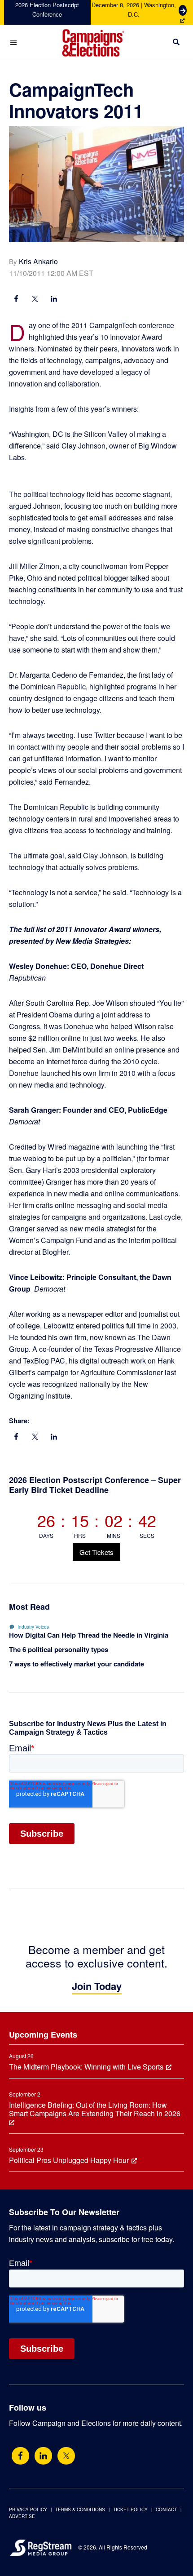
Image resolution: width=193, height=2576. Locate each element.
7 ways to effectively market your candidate (77, 1664)
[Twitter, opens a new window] (66, 2456)
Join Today (97, 1986)
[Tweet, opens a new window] (35, 300)
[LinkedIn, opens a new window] (54, 300)
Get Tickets (96, 1552)
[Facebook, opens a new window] (16, 300)
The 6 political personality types (59, 1649)
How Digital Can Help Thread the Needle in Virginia (89, 1635)
